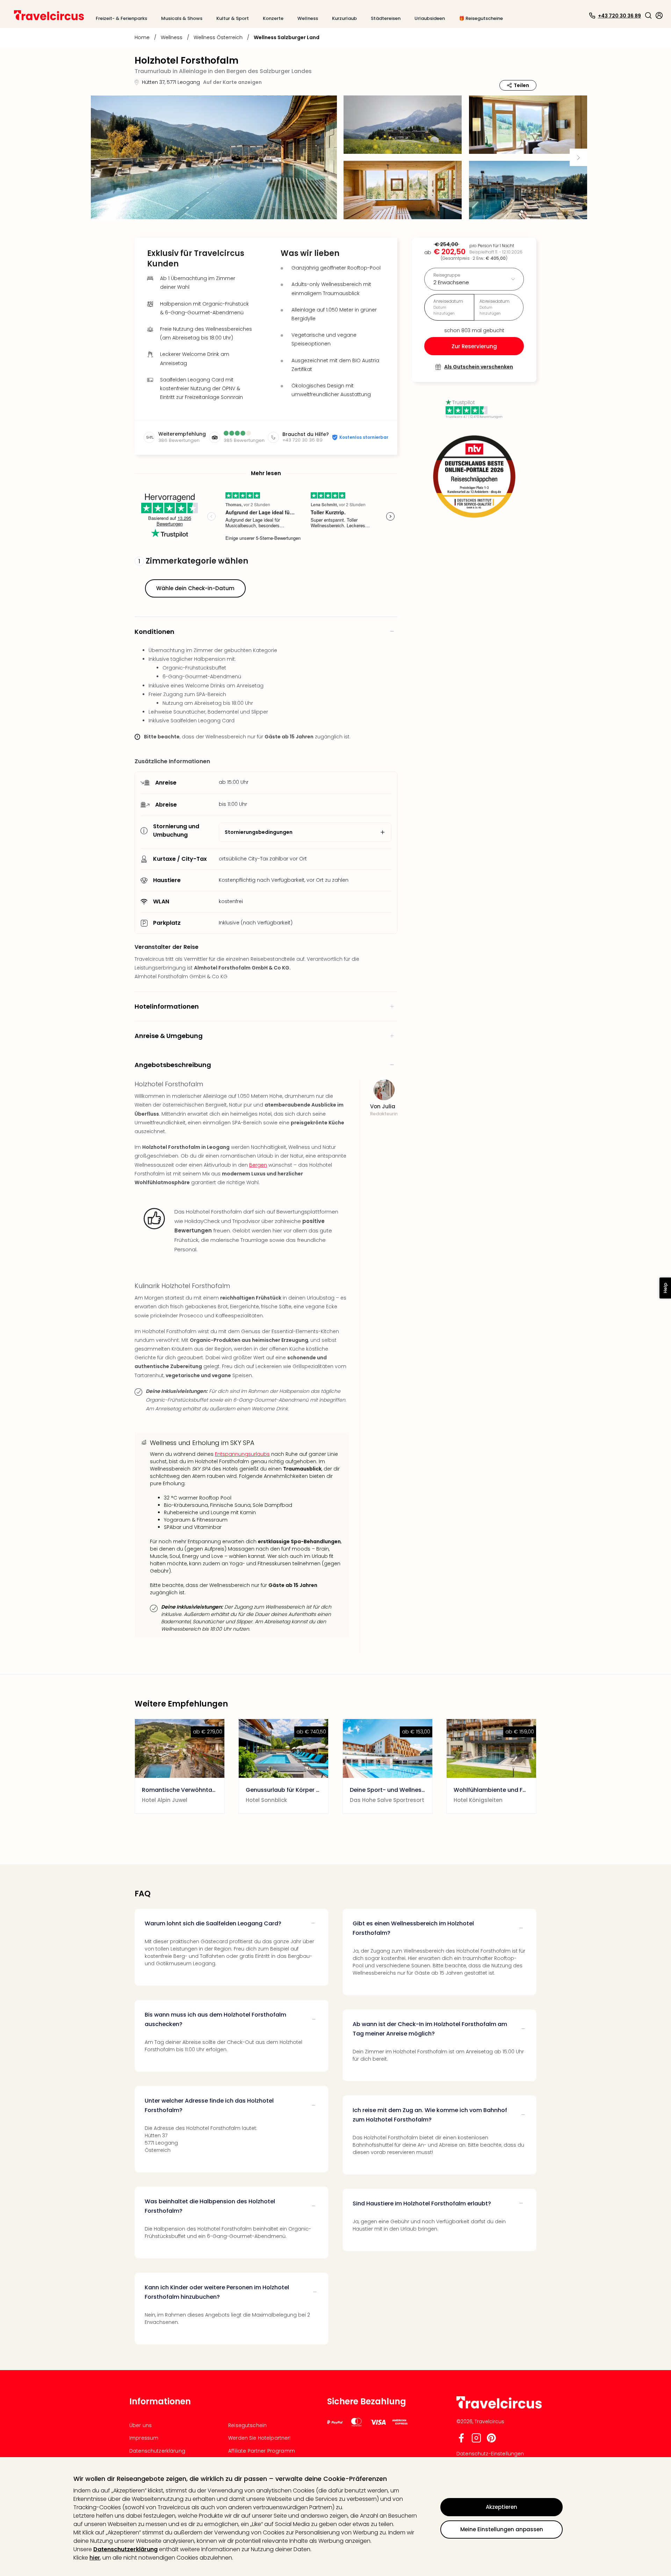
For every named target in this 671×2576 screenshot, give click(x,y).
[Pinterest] (491, 2441)
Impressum (144, 2438)
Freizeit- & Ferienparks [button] (121, 18)
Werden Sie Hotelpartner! (259, 2438)
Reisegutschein (247, 2425)
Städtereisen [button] (386, 18)
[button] (648, 15)
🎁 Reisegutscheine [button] (481, 18)
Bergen (258, 1165)
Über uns (140, 2425)
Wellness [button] (308, 18)
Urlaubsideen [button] (430, 18)
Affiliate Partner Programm (262, 2451)
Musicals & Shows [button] (182, 18)
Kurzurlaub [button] (344, 18)
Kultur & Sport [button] (233, 18)
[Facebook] (461, 2441)
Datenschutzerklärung (125, 2549)
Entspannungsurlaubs (242, 1454)
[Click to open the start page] (499, 2407)
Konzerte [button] (273, 18)
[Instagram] (476, 2441)
